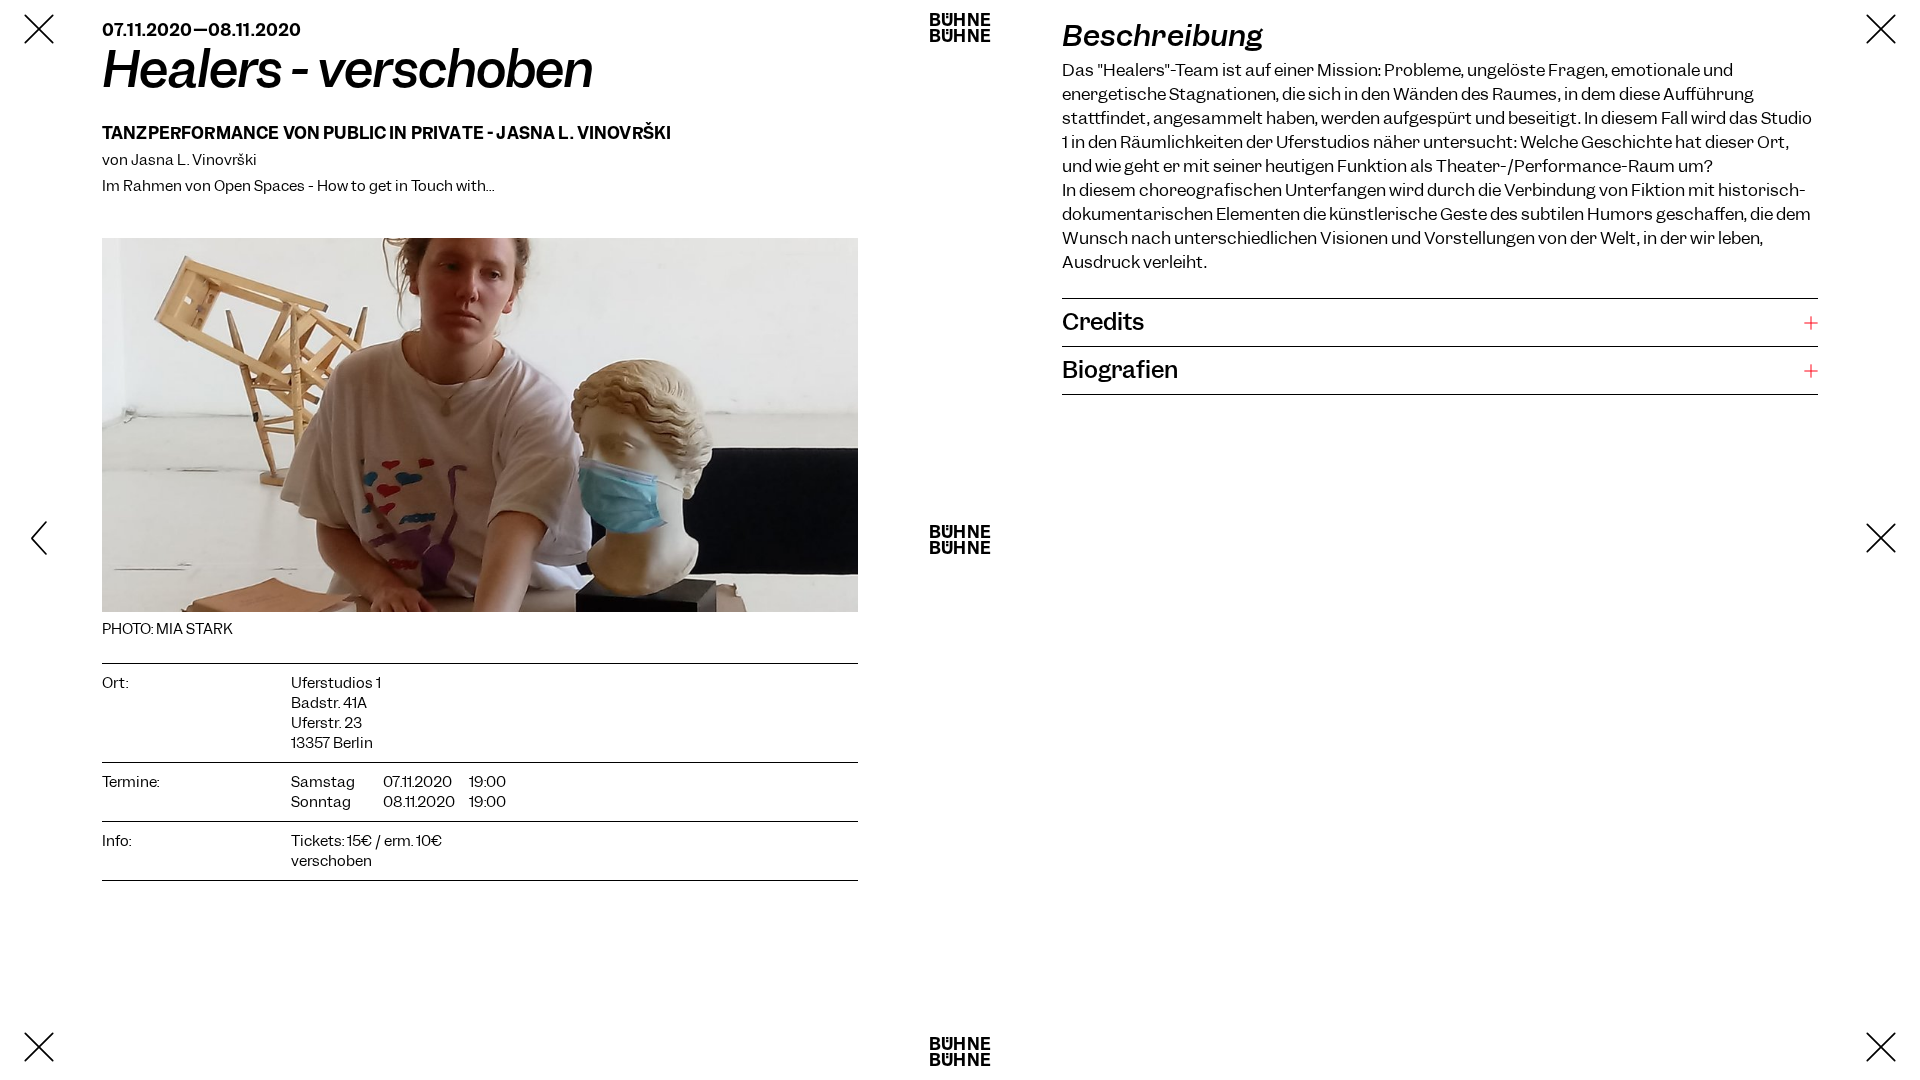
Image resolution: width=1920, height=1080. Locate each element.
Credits (1103, 322)
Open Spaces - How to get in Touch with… (354, 186)
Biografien (1120, 370)
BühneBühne (960, 28)
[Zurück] (92, 540)
